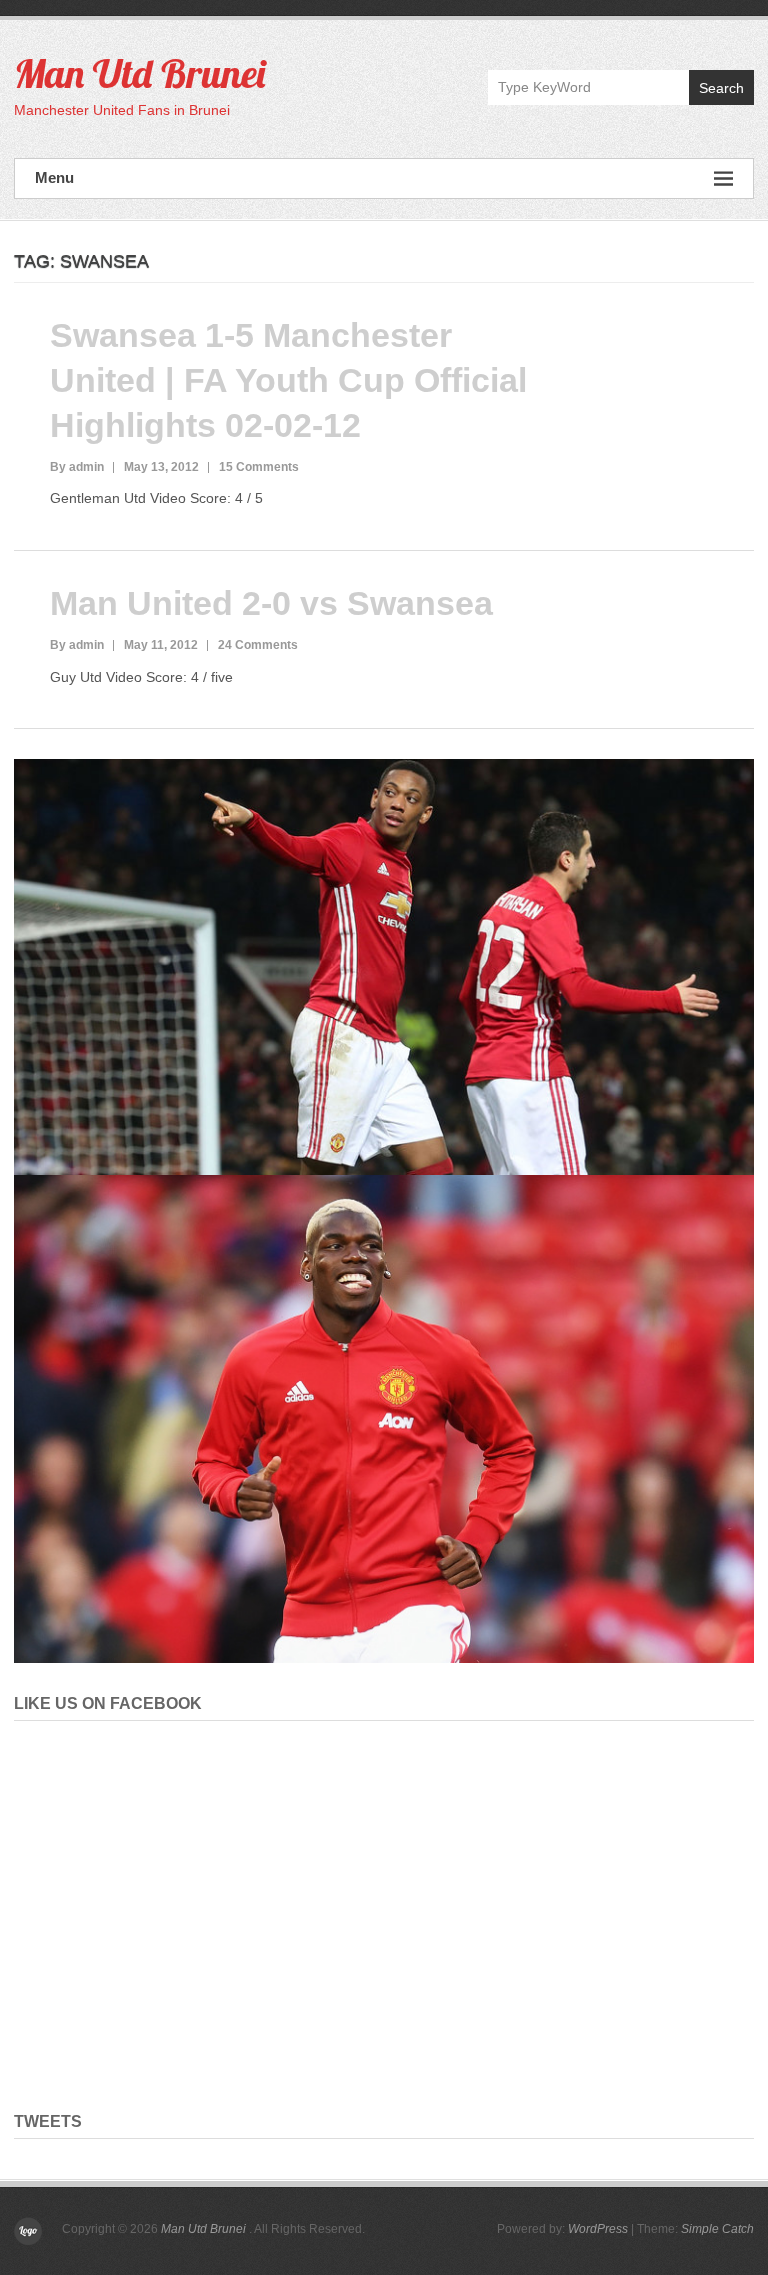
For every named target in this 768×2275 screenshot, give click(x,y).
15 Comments (259, 467)
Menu (54, 177)
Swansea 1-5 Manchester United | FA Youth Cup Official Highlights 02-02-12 (288, 380)
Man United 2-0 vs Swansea (271, 603)
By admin (77, 467)
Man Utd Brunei (139, 73)
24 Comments (258, 645)
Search (721, 88)
